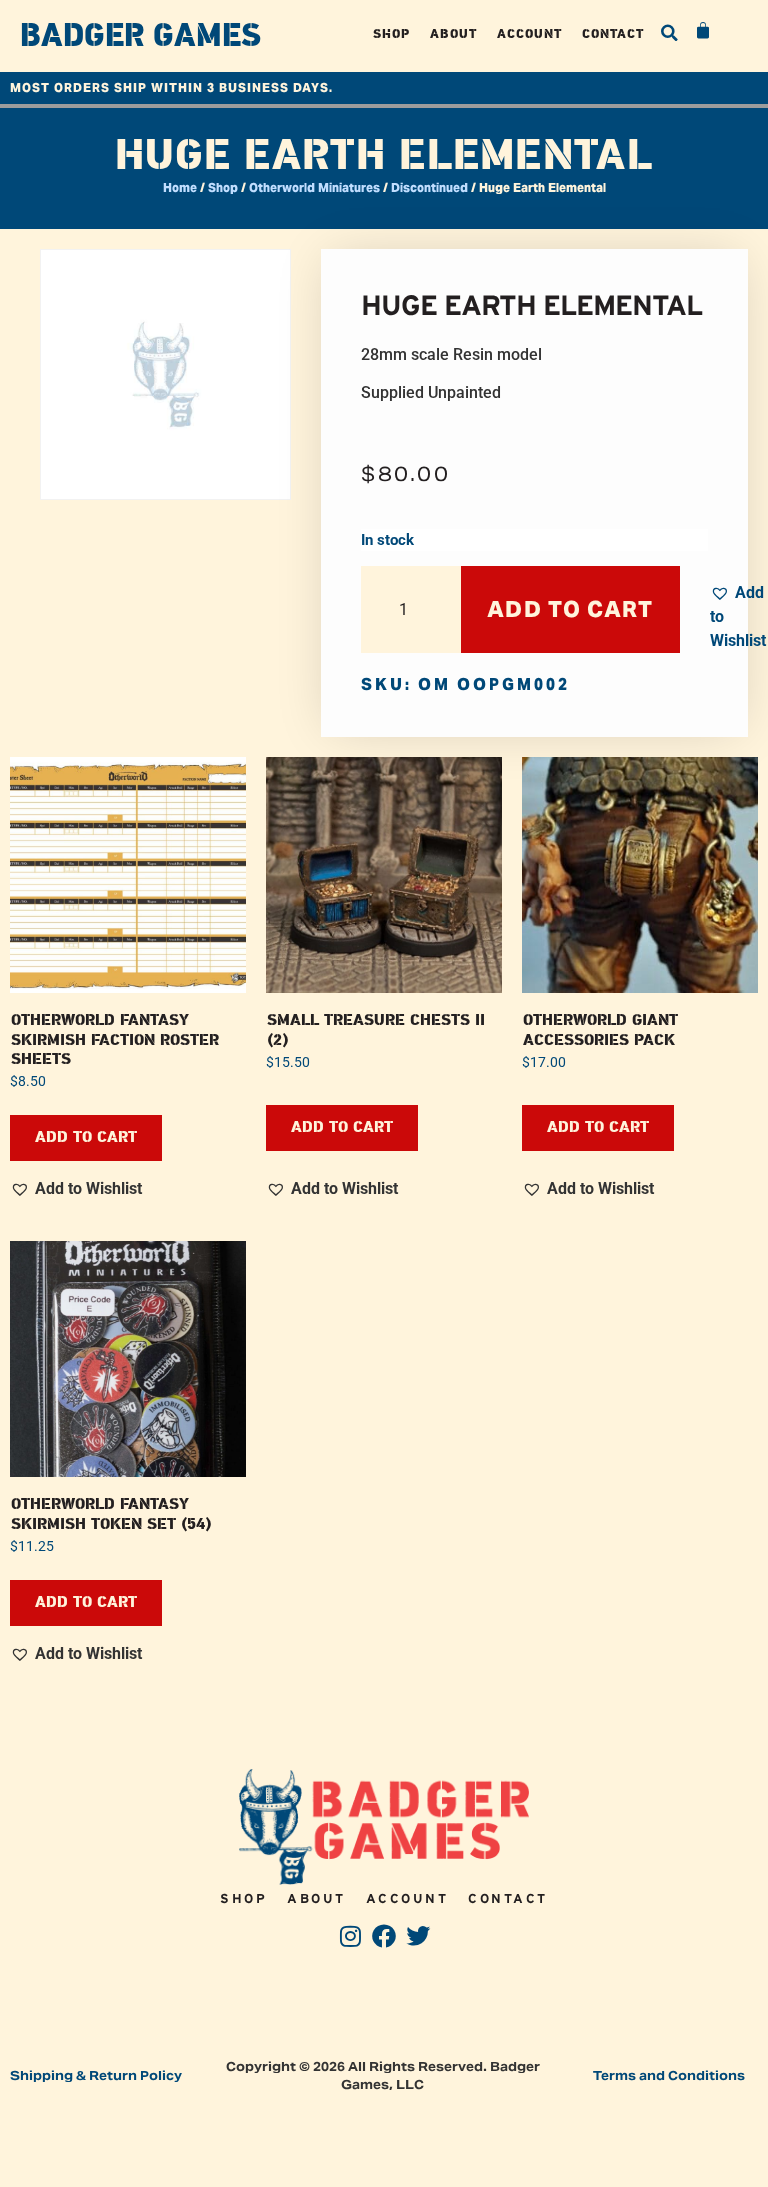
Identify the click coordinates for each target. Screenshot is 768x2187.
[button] (669, 33)
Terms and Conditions (669, 2075)
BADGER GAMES (140, 36)
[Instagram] (350, 1936)
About (453, 33)
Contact (613, 33)
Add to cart (570, 609)
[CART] (704, 31)
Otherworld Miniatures (314, 187)
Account (529, 33)
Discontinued (429, 187)
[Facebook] (384, 1936)
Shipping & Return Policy (96, 2075)
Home (180, 187)
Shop (391, 33)
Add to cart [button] (86, 1137)
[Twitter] (417, 1936)
